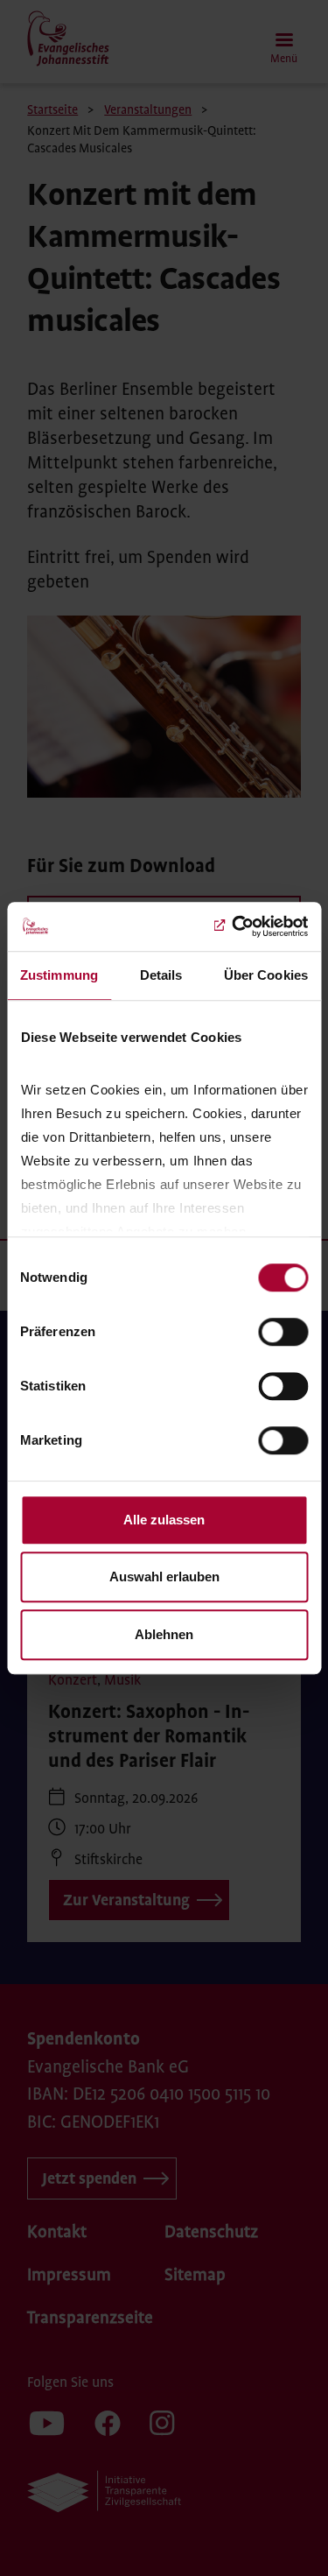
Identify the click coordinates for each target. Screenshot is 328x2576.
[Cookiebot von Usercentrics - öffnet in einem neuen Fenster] (234, 926)
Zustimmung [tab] (59, 975)
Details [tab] (161, 975)
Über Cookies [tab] (266, 975)
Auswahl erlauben (164, 1577)
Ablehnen (164, 1634)
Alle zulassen (164, 1520)
